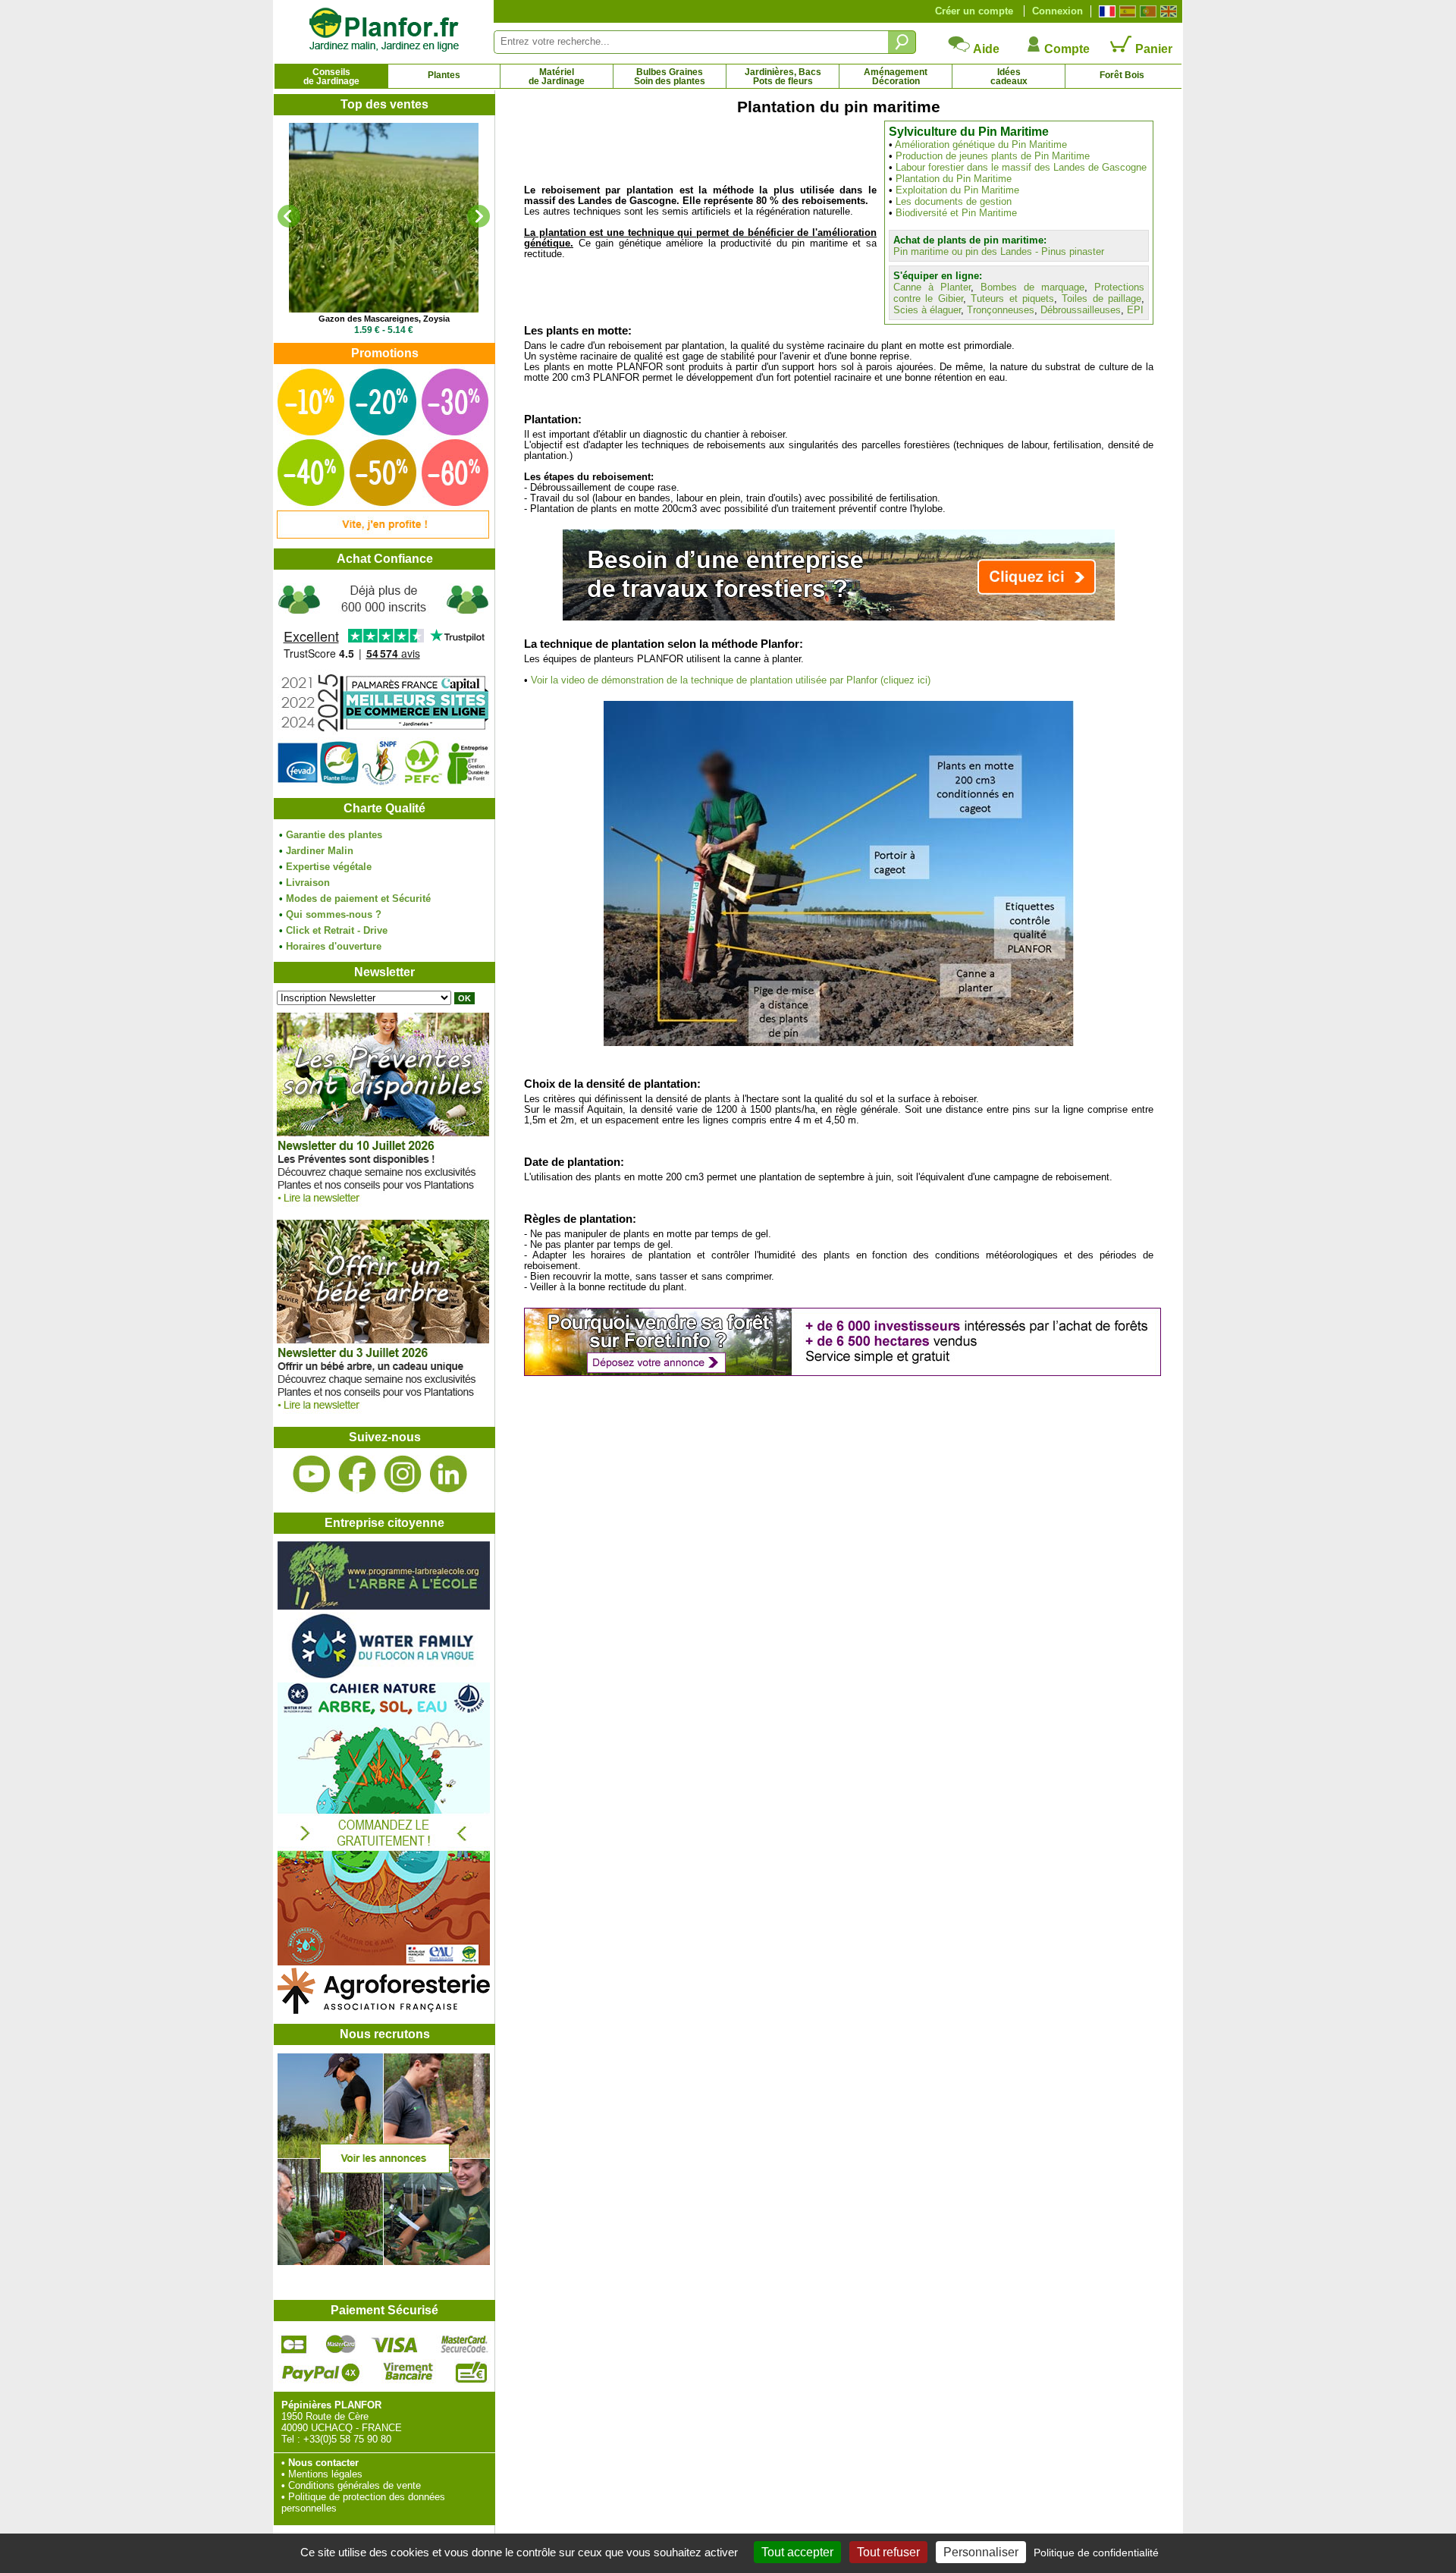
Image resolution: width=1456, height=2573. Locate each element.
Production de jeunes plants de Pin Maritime (993, 156)
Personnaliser (981, 2552)
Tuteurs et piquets (1012, 298)
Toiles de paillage (1101, 298)
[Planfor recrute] (384, 2262)
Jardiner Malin (320, 851)
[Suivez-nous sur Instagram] (403, 1474)
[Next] (479, 216)
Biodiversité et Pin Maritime (956, 213)
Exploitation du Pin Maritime (957, 190)
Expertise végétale (329, 867)
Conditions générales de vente (355, 2485)
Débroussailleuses (1081, 310)
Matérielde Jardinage (557, 77)
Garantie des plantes (334, 835)
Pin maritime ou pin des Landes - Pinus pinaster (999, 251)
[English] (1167, 11)
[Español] (1126, 11)
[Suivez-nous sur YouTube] (312, 1474)
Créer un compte (974, 11)
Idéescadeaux (1009, 77)
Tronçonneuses (1001, 310)
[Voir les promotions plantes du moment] (383, 535)
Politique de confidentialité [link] (1096, 2553)
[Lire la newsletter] (383, 1206)
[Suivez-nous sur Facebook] (357, 1474)
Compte (1065, 49)
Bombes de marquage (1032, 287)
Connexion (1057, 11)
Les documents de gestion (954, 201)
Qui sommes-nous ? (334, 914)
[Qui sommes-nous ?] (384, 684)
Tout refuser (888, 2552)
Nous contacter (323, 2463)
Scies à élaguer (927, 310)
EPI (1135, 310)
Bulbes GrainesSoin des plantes (670, 77)
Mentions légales (325, 2474)
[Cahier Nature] (384, 1962)
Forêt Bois (1122, 75)
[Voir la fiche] (384, 218)
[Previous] (289, 216)
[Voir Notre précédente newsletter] (383, 1414)
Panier (1152, 49)
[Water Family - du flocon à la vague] (384, 1677)
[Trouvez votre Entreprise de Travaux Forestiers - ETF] (839, 617)
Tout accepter (797, 2552)
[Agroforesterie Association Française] (384, 2011)
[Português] (1146, 11)
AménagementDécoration (896, 77)
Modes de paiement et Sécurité (358, 899)
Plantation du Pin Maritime (954, 179)
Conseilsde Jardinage (331, 77)
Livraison (308, 883)
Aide (985, 49)
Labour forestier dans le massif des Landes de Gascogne (1021, 167)
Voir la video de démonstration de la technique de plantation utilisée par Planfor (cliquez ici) (731, 680)
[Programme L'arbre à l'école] (384, 1606)
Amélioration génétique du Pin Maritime (981, 145)
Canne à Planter (932, 287)
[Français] (1105, 11)
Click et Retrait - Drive (337, 930)
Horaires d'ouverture (334, 946)
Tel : (291, 2439)
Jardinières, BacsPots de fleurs (783, 77)
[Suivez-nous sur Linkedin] (448, 1474)
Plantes (444, 75)
